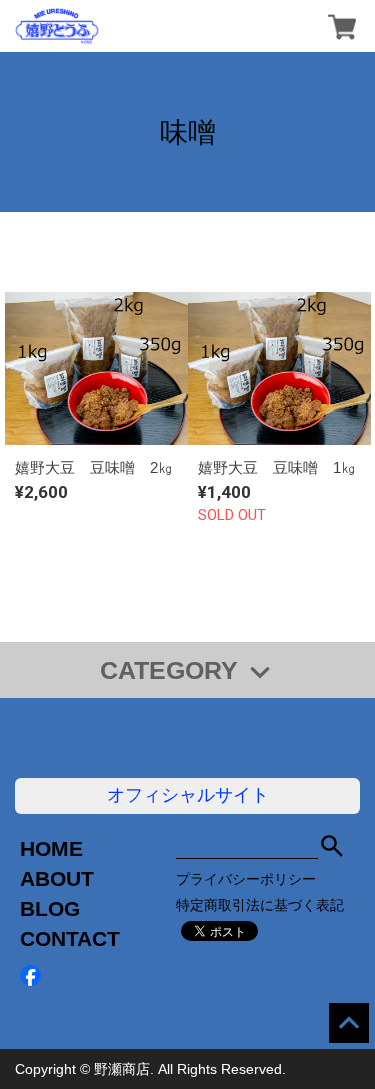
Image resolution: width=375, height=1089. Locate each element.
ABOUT (57, 878)
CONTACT (70, 938)
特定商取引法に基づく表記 (260, 905)
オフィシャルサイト (188, 795)
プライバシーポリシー (246, 879)
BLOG (50, 908)
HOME (51, 848)
